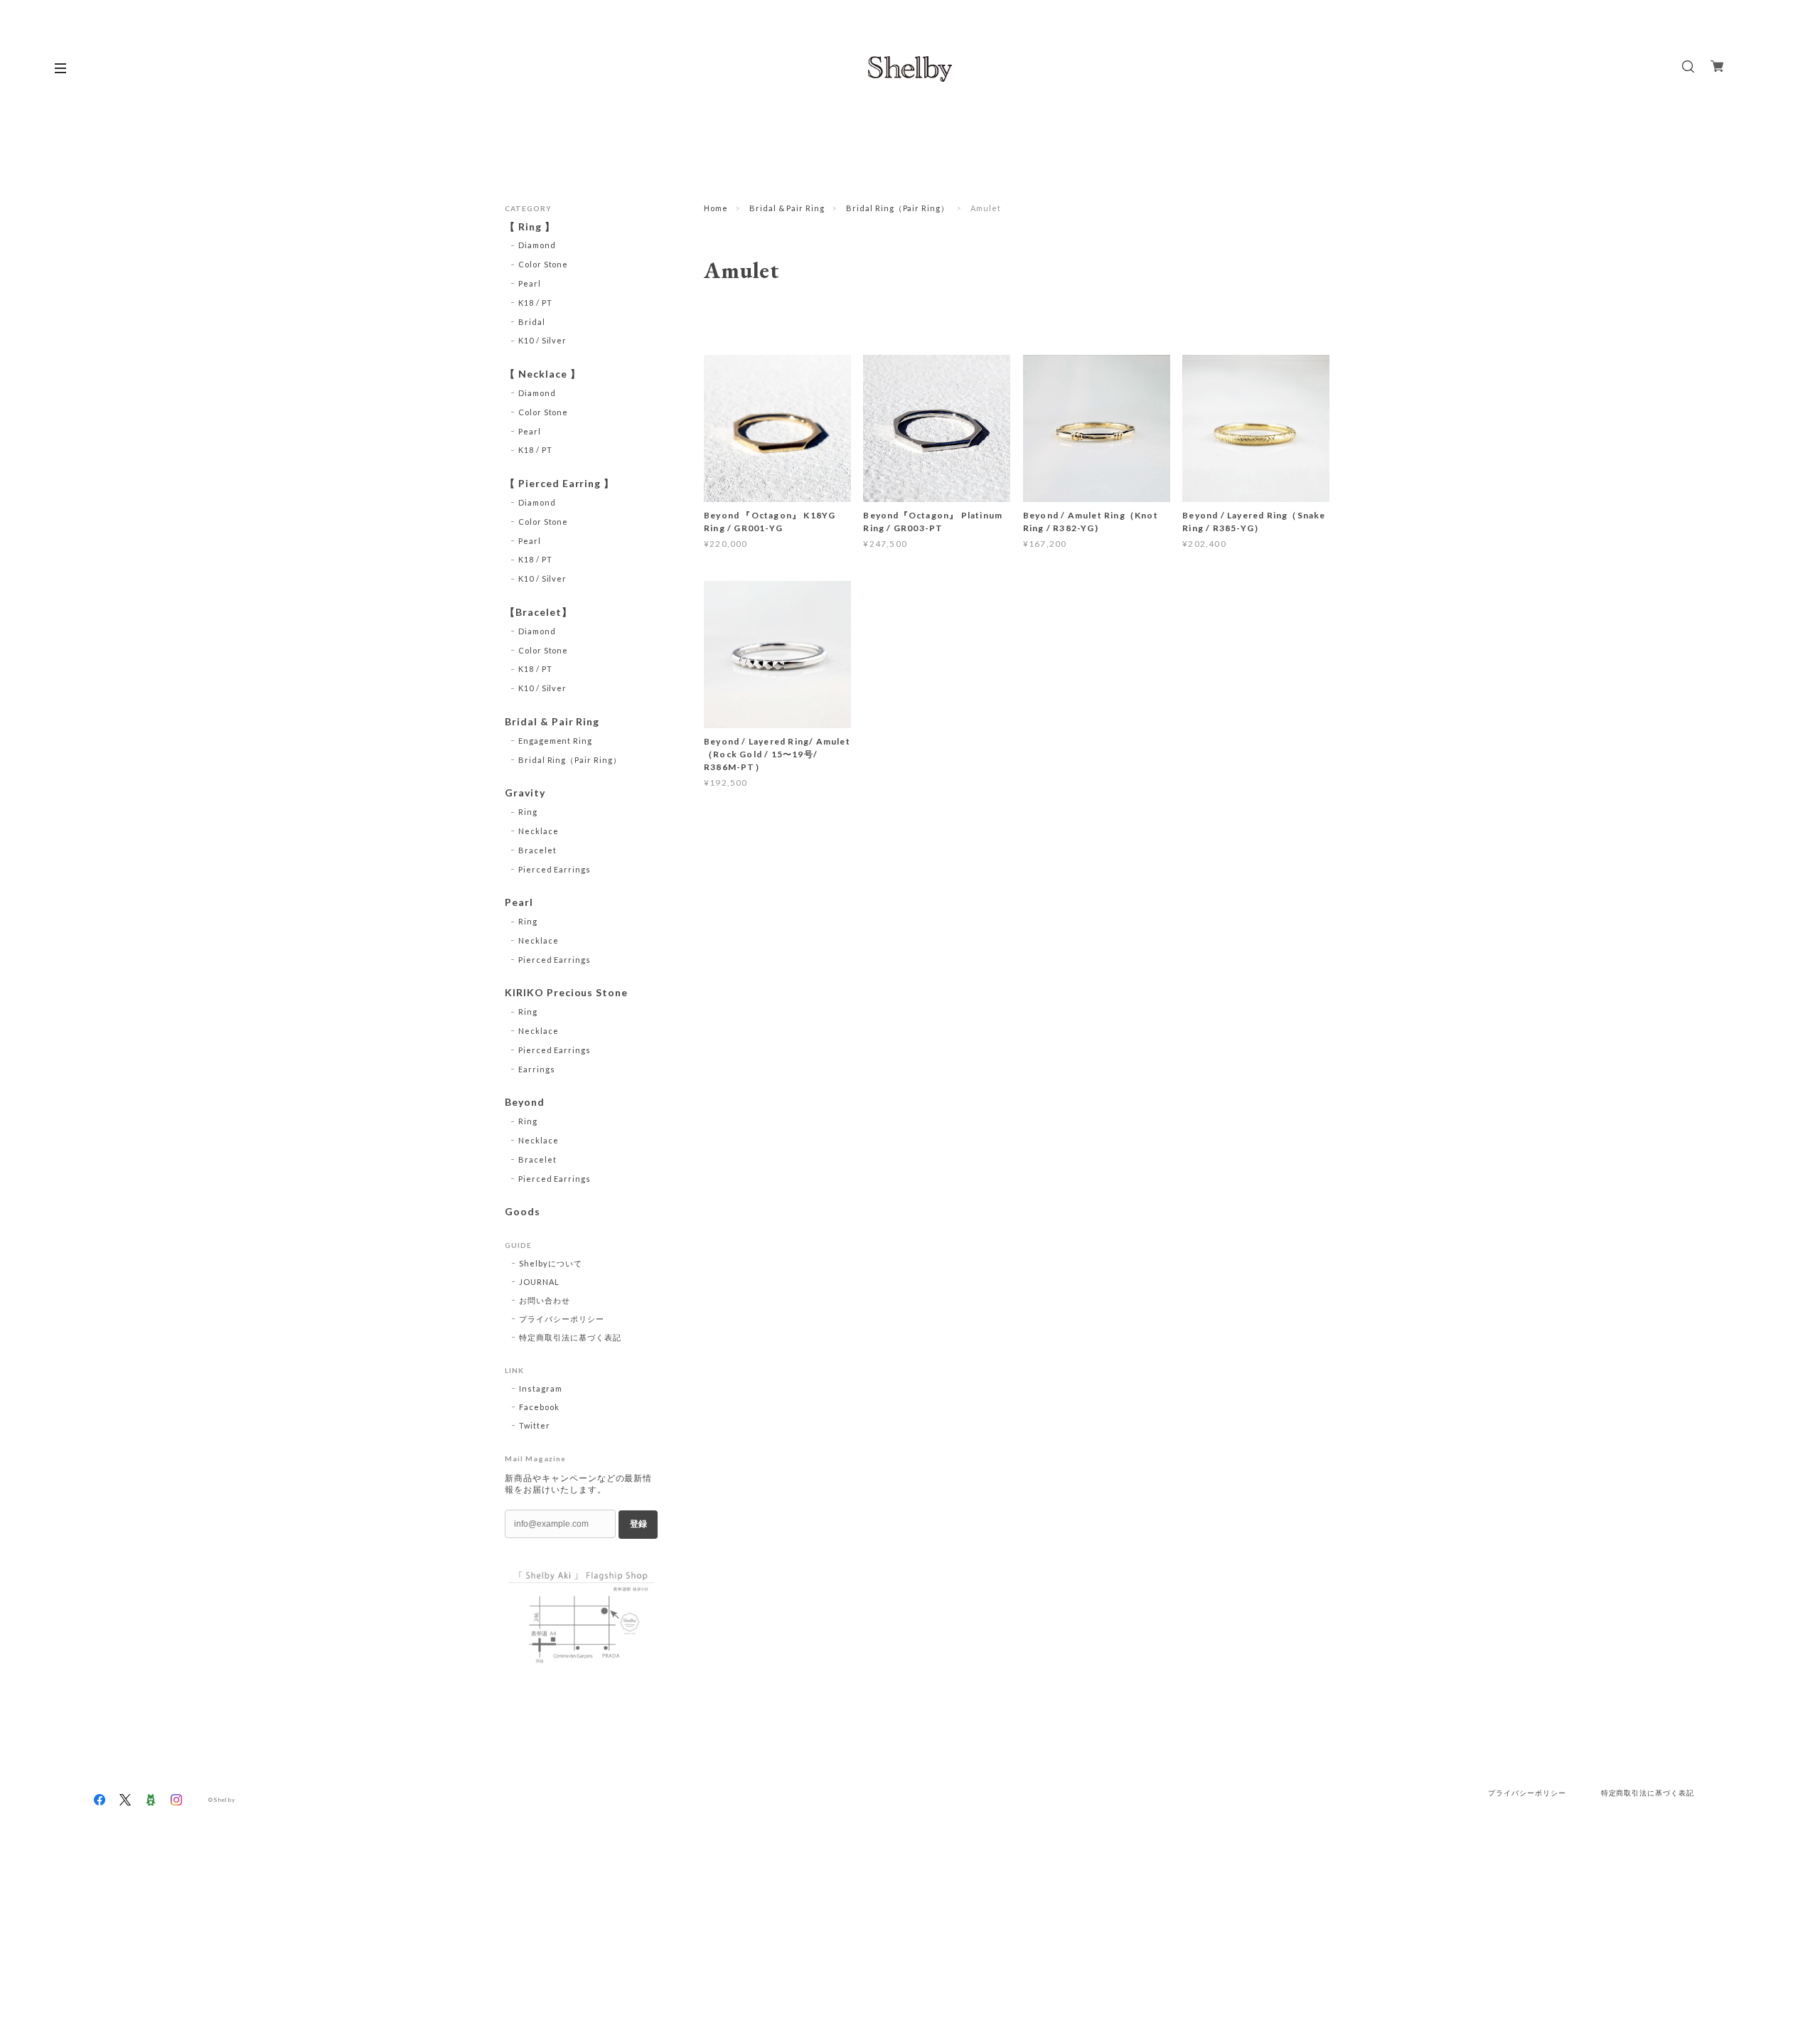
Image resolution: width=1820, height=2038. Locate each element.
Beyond (525, 1102)
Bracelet (537, 850)
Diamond (537, 245)
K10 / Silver (543, 340)
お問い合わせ (545, 1300)
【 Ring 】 (530, 227)
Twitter (535, 1425)
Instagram (541, 1388)
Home (716, 208)
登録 (638, 1524)
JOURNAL (539, 1282)
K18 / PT (535, 303)
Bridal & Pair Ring (787, 208)
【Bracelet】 (539, 612)
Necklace (539, 831)
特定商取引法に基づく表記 (570, 1337)
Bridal (532, 322)
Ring (528, 812)
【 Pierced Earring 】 (560, 484)
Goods (523, 1212)
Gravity (525, 793)
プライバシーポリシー (562, 1319)
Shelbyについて (551, 1263)
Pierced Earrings (555, 869)
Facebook (539, 1407)
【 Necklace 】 (543, 374)
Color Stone (544, 264)
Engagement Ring (555, 741)
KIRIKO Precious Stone (566, 993)
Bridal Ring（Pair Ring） (898, 208)
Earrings (537, 1069)
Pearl (530, 283)
